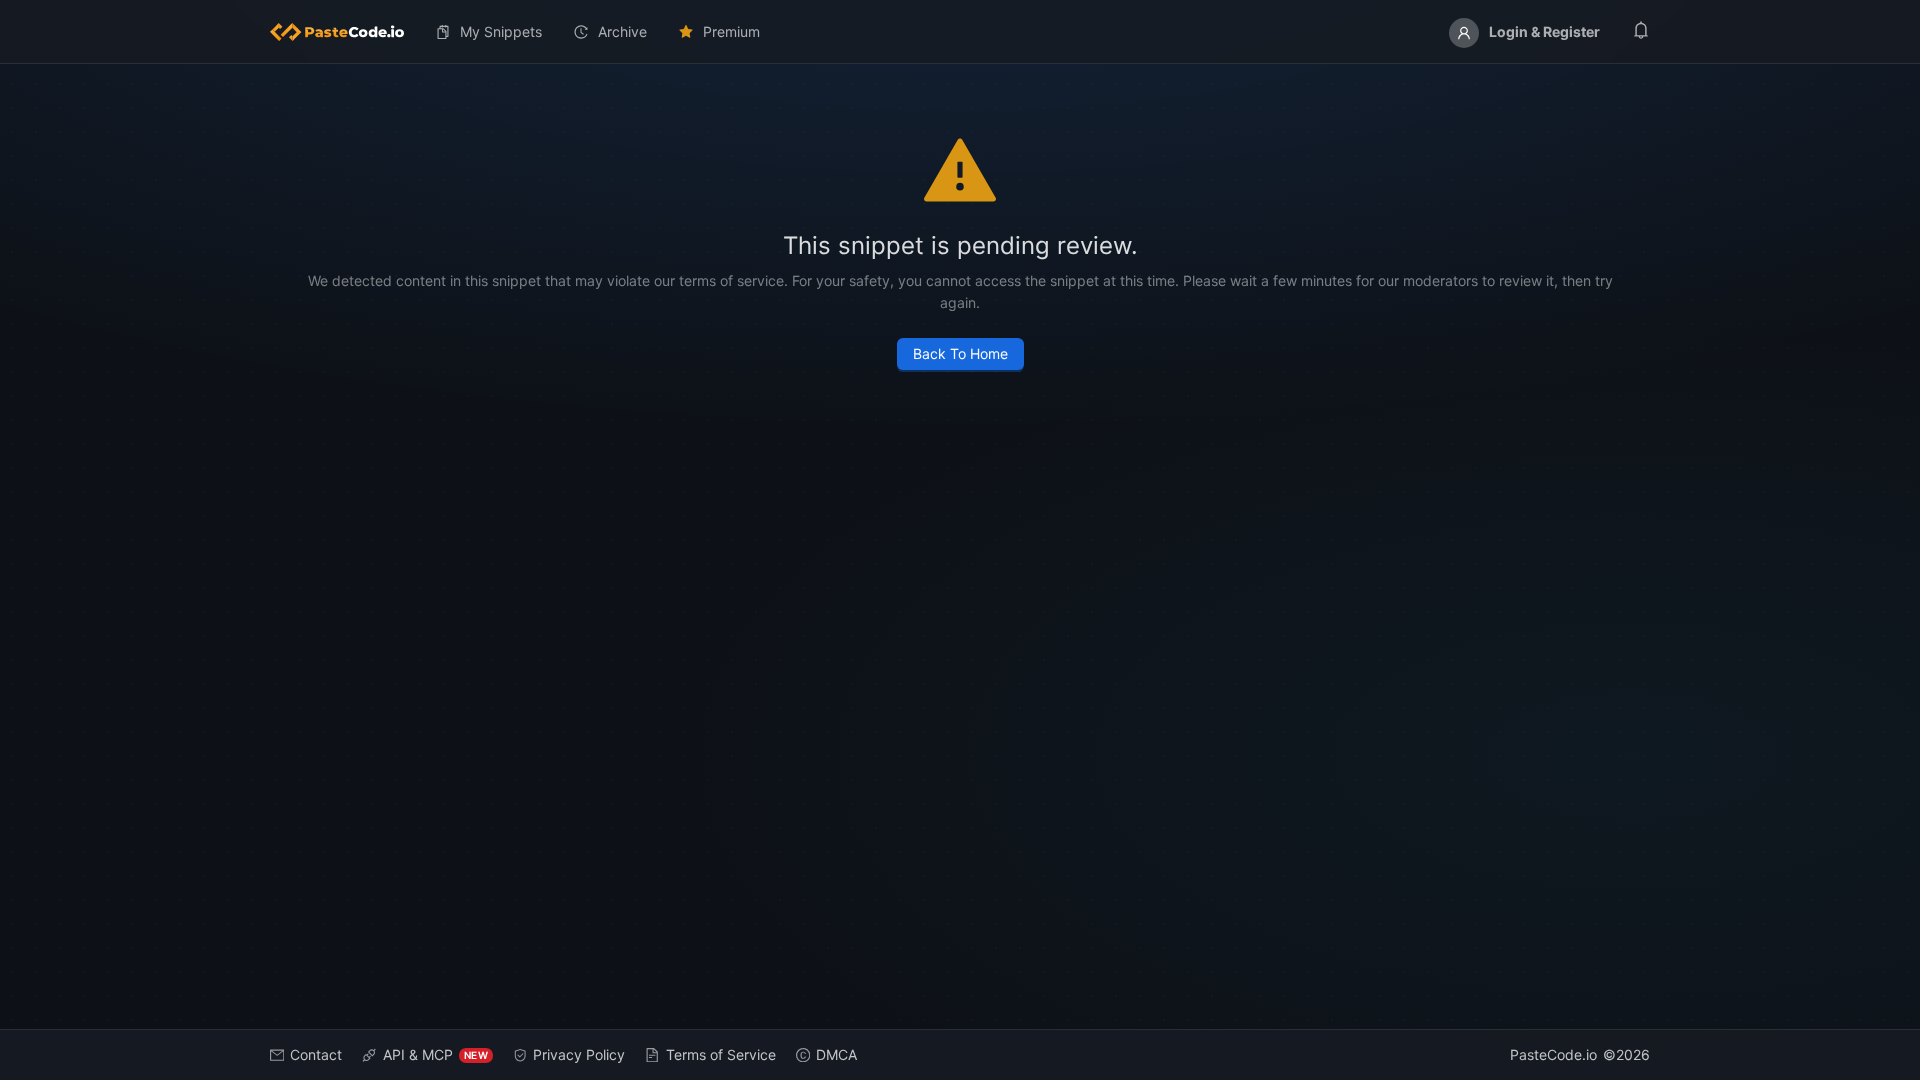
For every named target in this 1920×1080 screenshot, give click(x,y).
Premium (731, 31)
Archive (622, 31)
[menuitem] (345, 32)
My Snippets (501, 31)
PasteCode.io (1553, 1054)
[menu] (960, 32)
